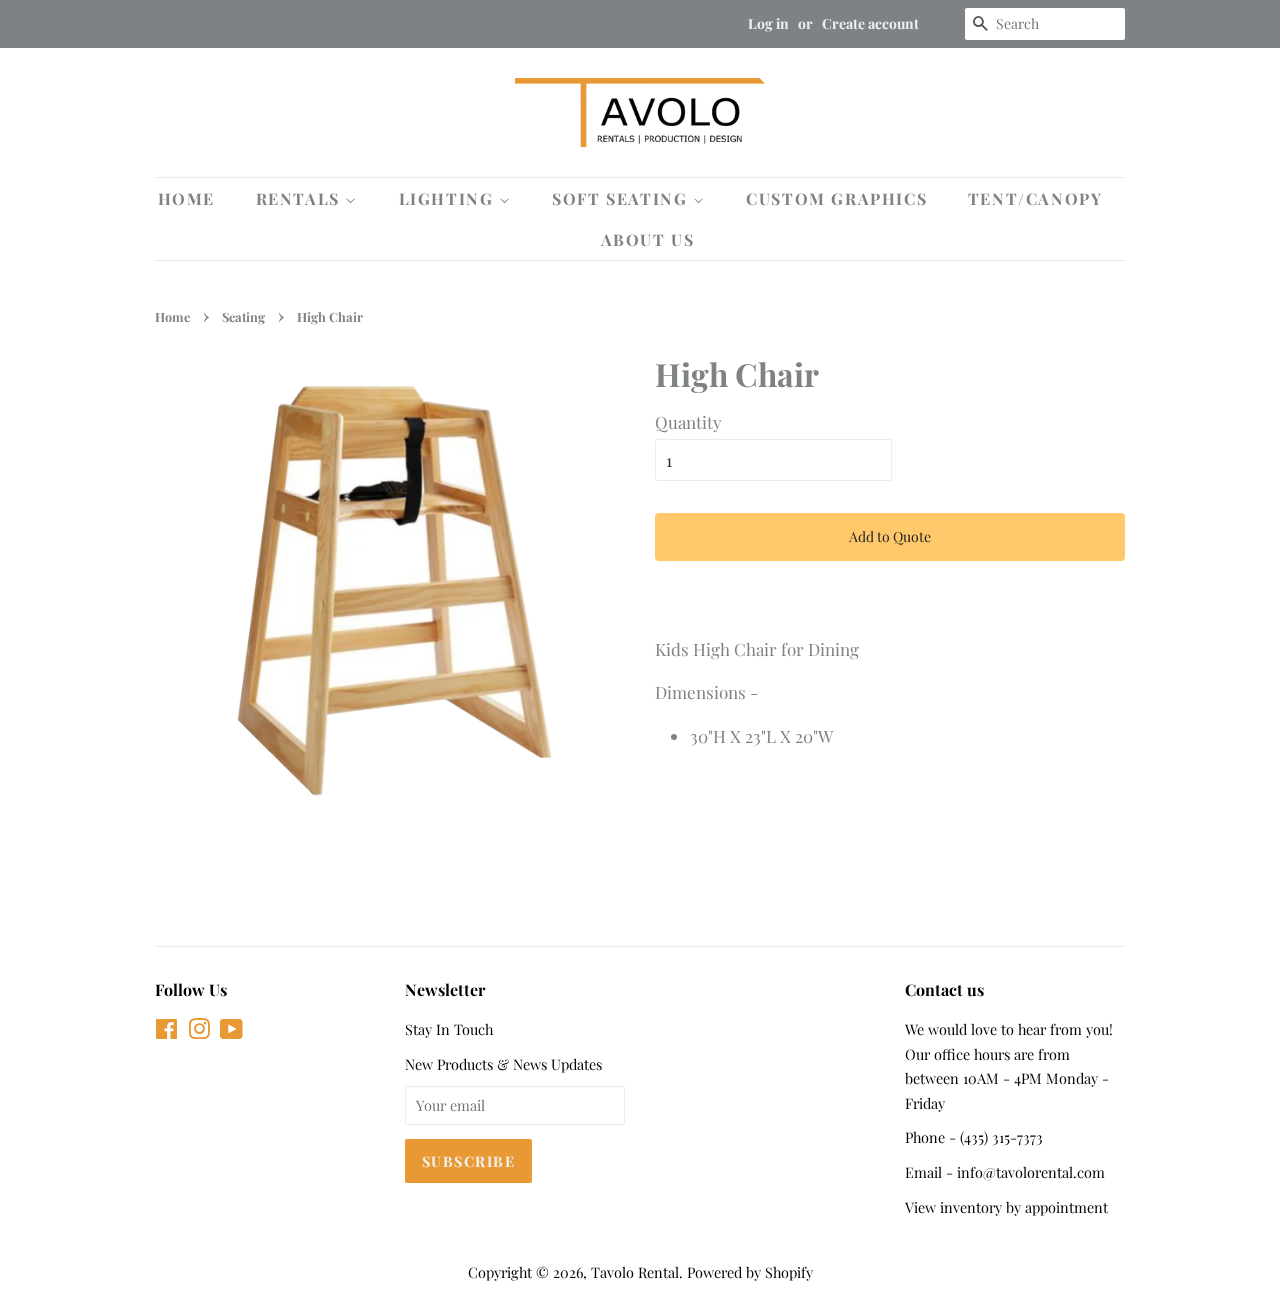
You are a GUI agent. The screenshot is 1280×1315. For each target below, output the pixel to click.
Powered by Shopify (750, 1272)
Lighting (449, 198)
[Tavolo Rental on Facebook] (166, 1032)
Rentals (301, 198)
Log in (768, 23)
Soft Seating (622, 198)
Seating (243, 316)
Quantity (688, 422)
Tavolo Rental (635, 1272)
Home (186, 198)
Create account (870, 23)
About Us (648, 239)
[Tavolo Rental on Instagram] (199, 1032)
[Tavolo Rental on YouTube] (231, 1032)
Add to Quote (890, 536)
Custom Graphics (836, 198)
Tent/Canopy (1035, 198)
